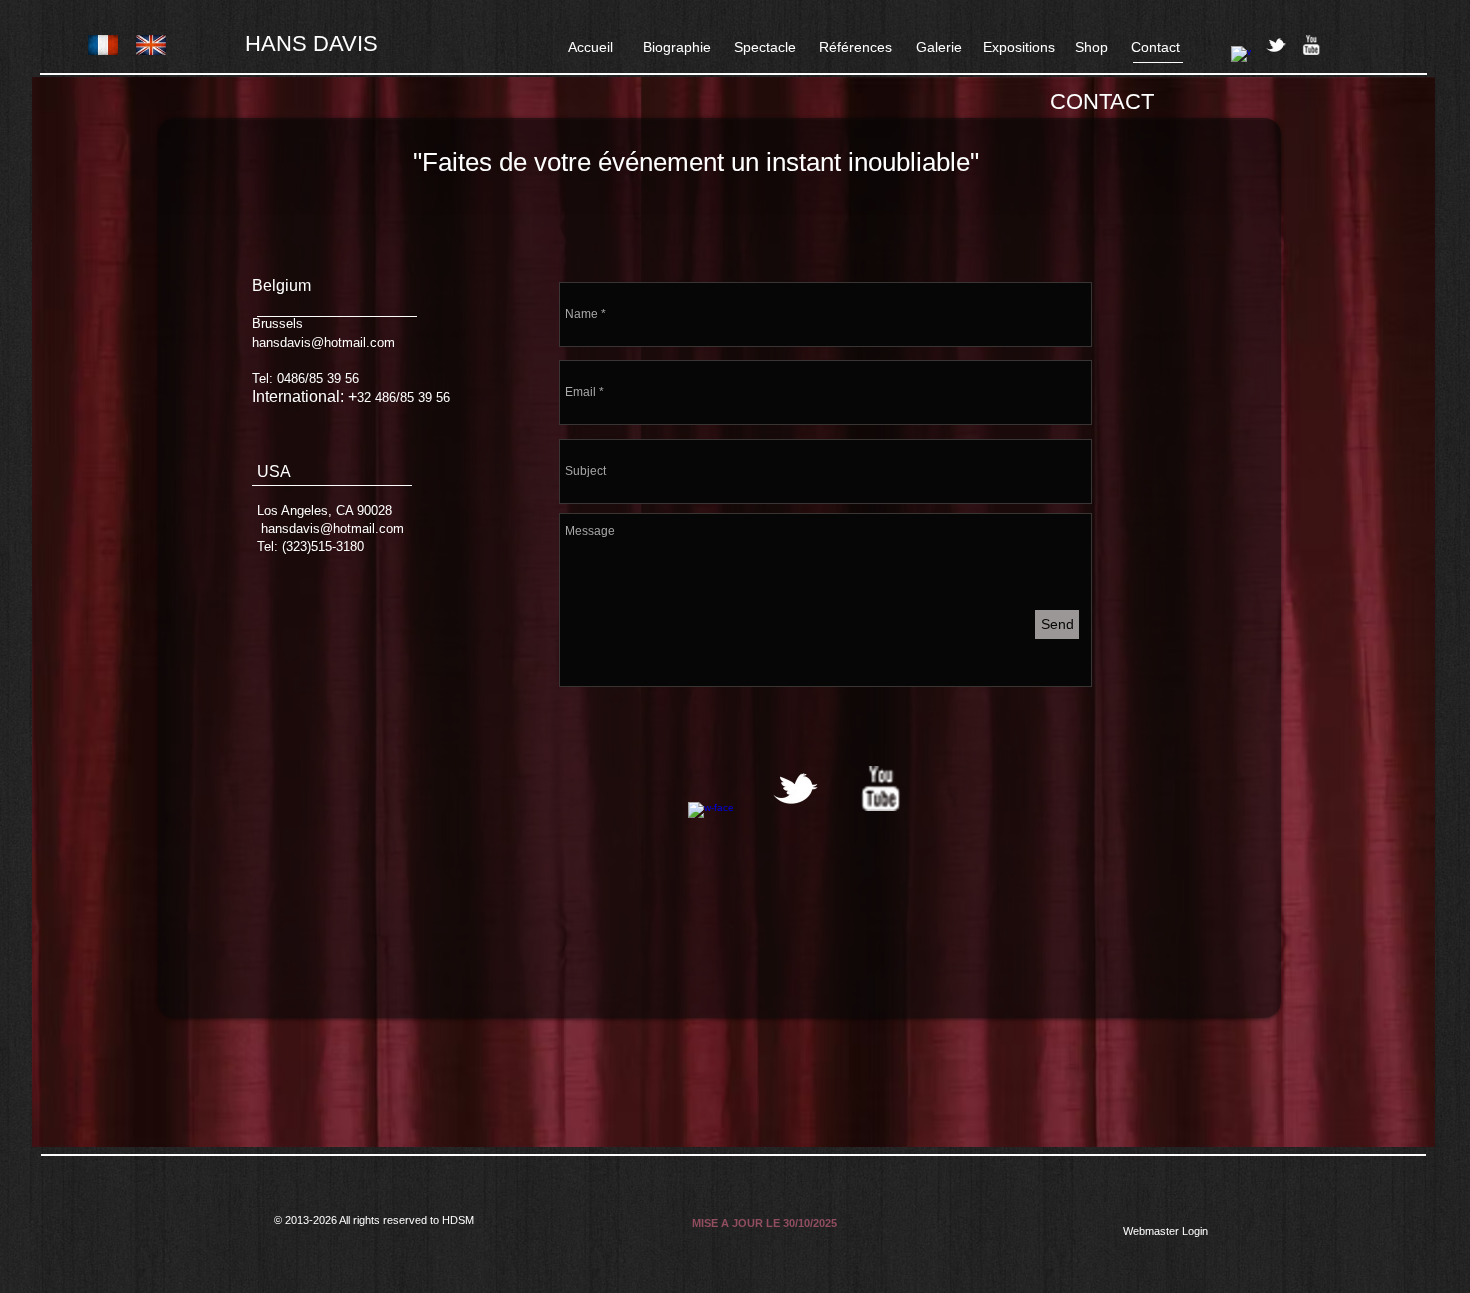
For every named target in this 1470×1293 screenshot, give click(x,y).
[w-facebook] (1241, 56)
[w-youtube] (1311, 45)
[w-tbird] (1276, 45)
